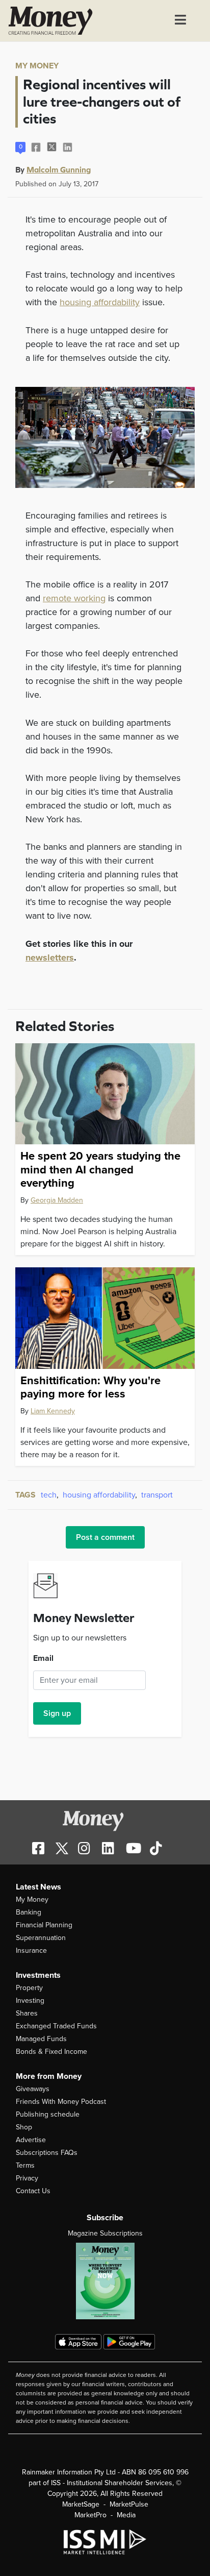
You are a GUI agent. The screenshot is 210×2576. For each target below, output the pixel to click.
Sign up (57, 1713)
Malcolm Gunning (59, 169)
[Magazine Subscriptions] (105, 2281)
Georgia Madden (57, 1200)
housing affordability (100, 302)
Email (43, 1658)
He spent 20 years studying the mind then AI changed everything (100, 1170)
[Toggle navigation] (180, 21)
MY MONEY (37, 66)
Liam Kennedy (53, 1411)
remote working (74, 598)
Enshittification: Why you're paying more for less (90, 1387)
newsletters (50, 958)
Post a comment (105, 1537)
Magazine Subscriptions (105, 2233)
